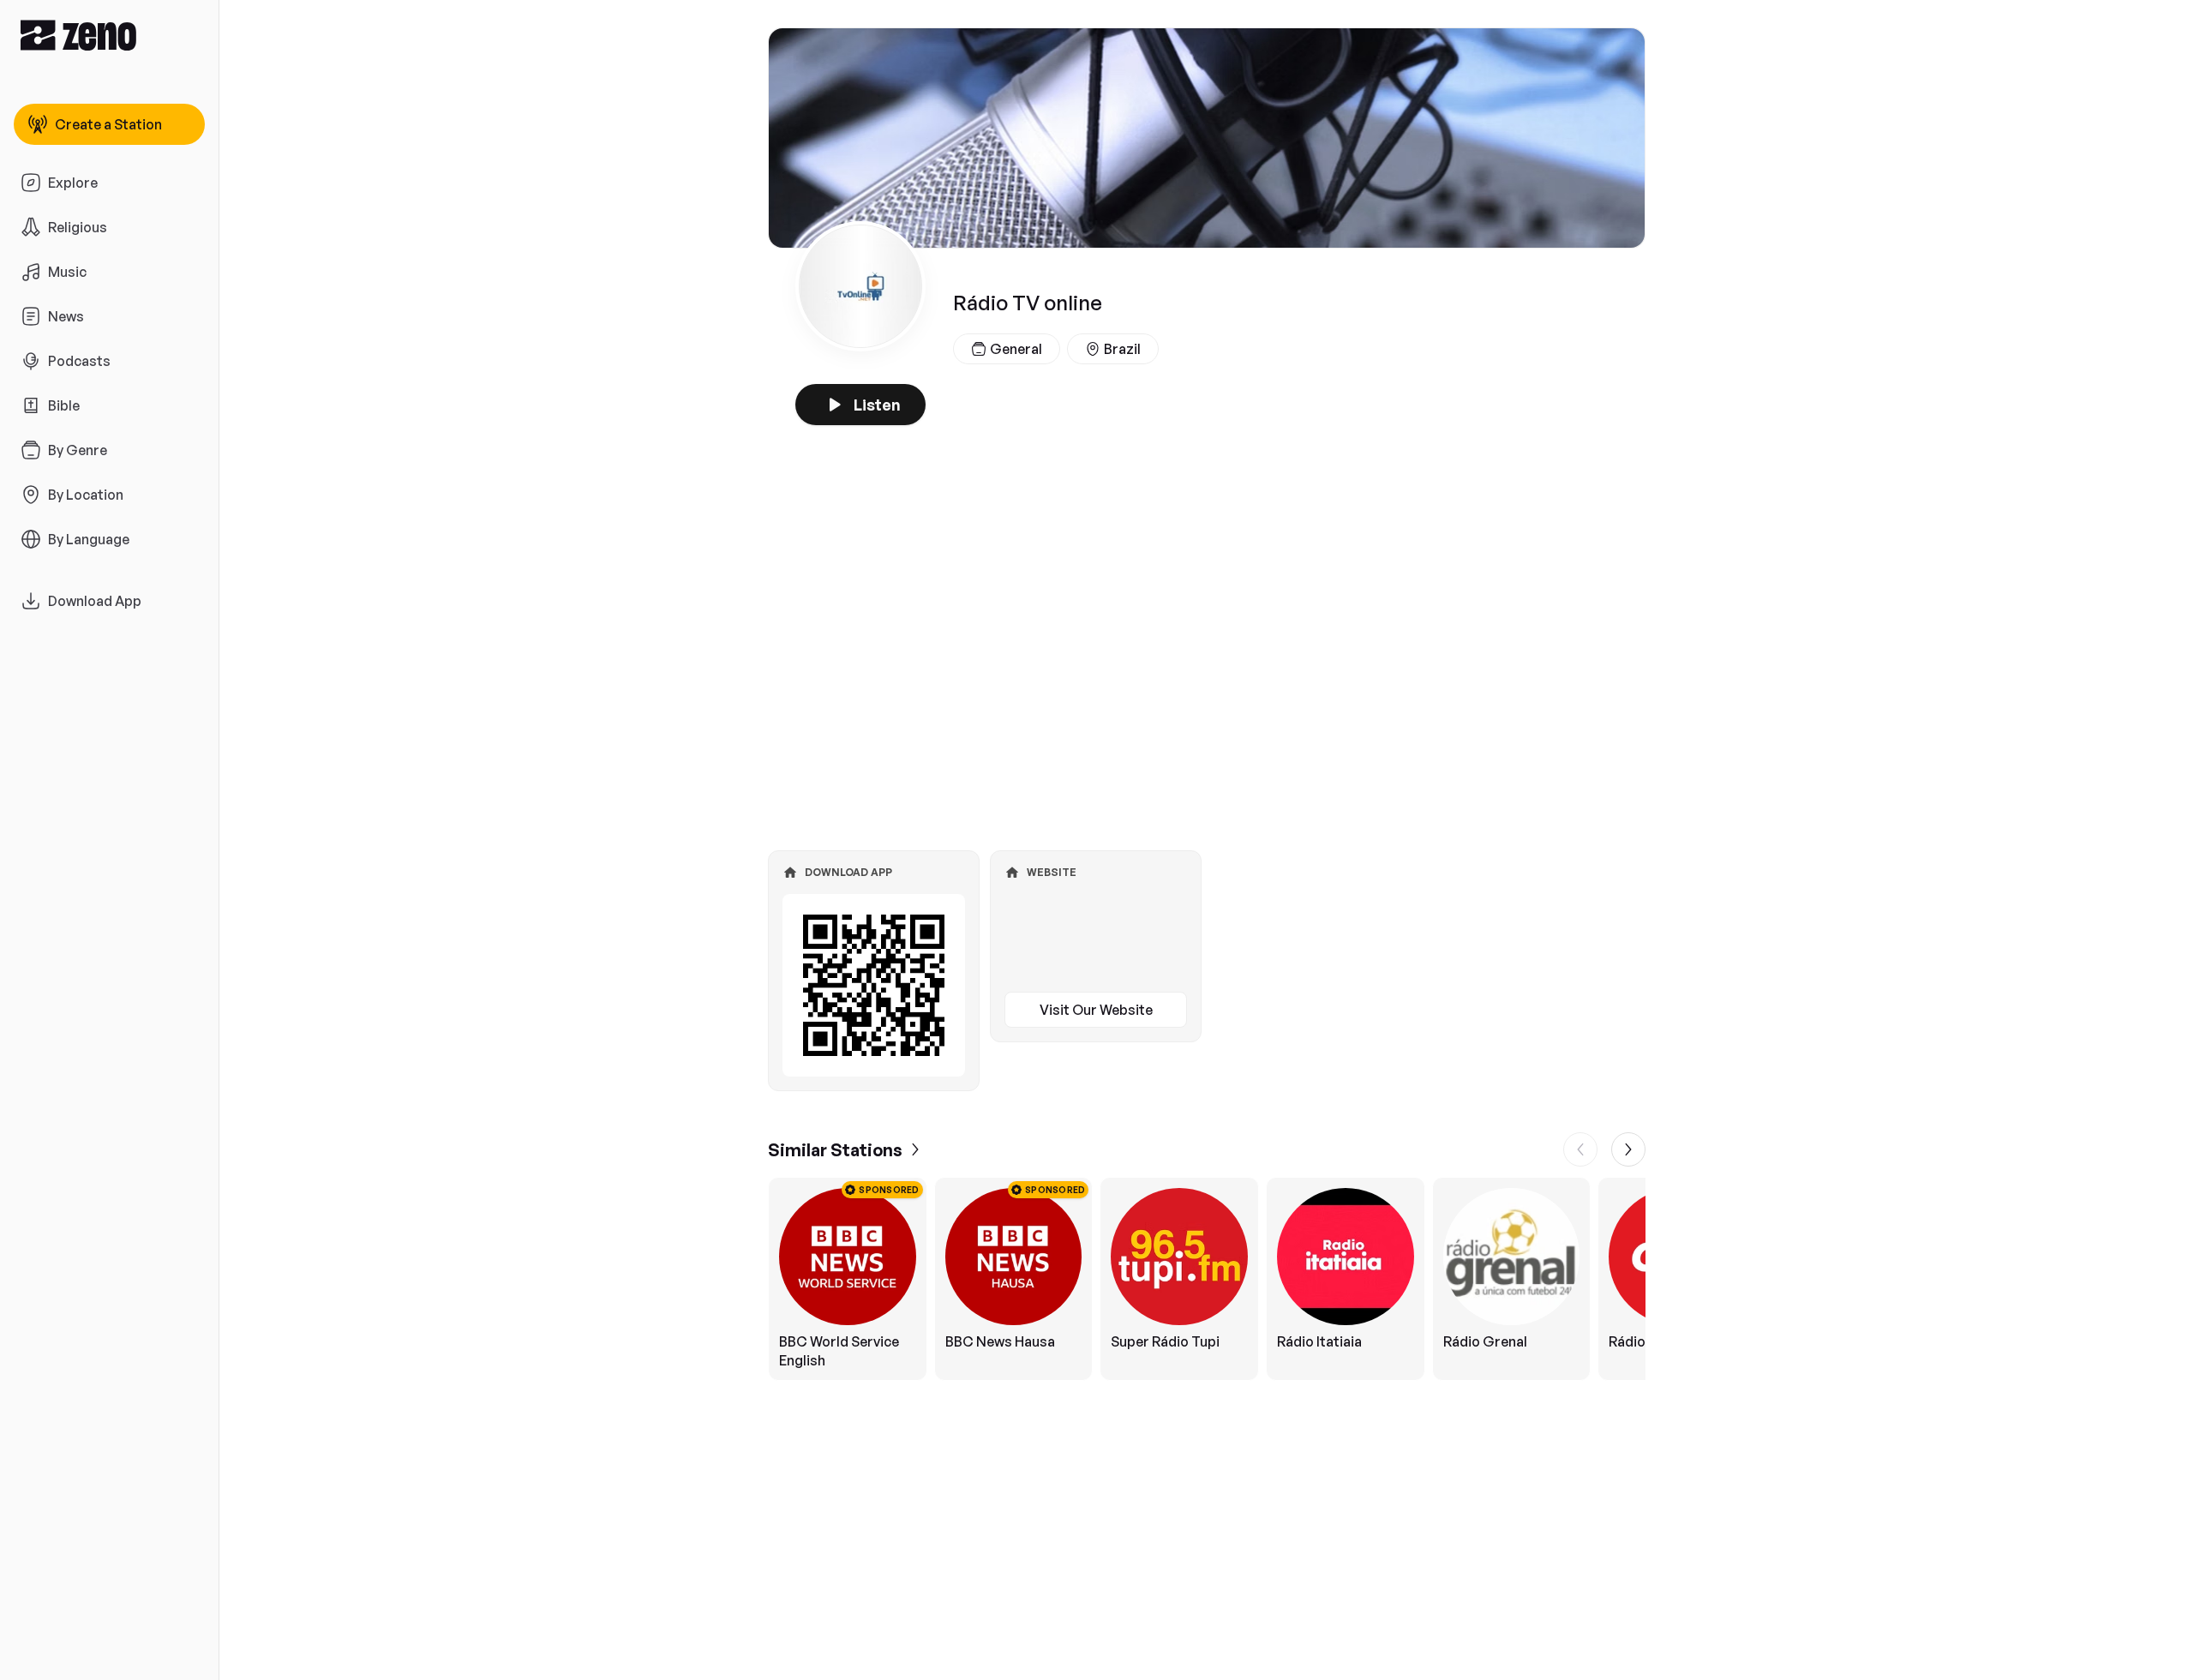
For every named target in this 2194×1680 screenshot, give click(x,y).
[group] (1207, 1279)
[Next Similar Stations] (1628, 1149)
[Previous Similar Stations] (1580, 1149)
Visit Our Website (1096, 1010)
